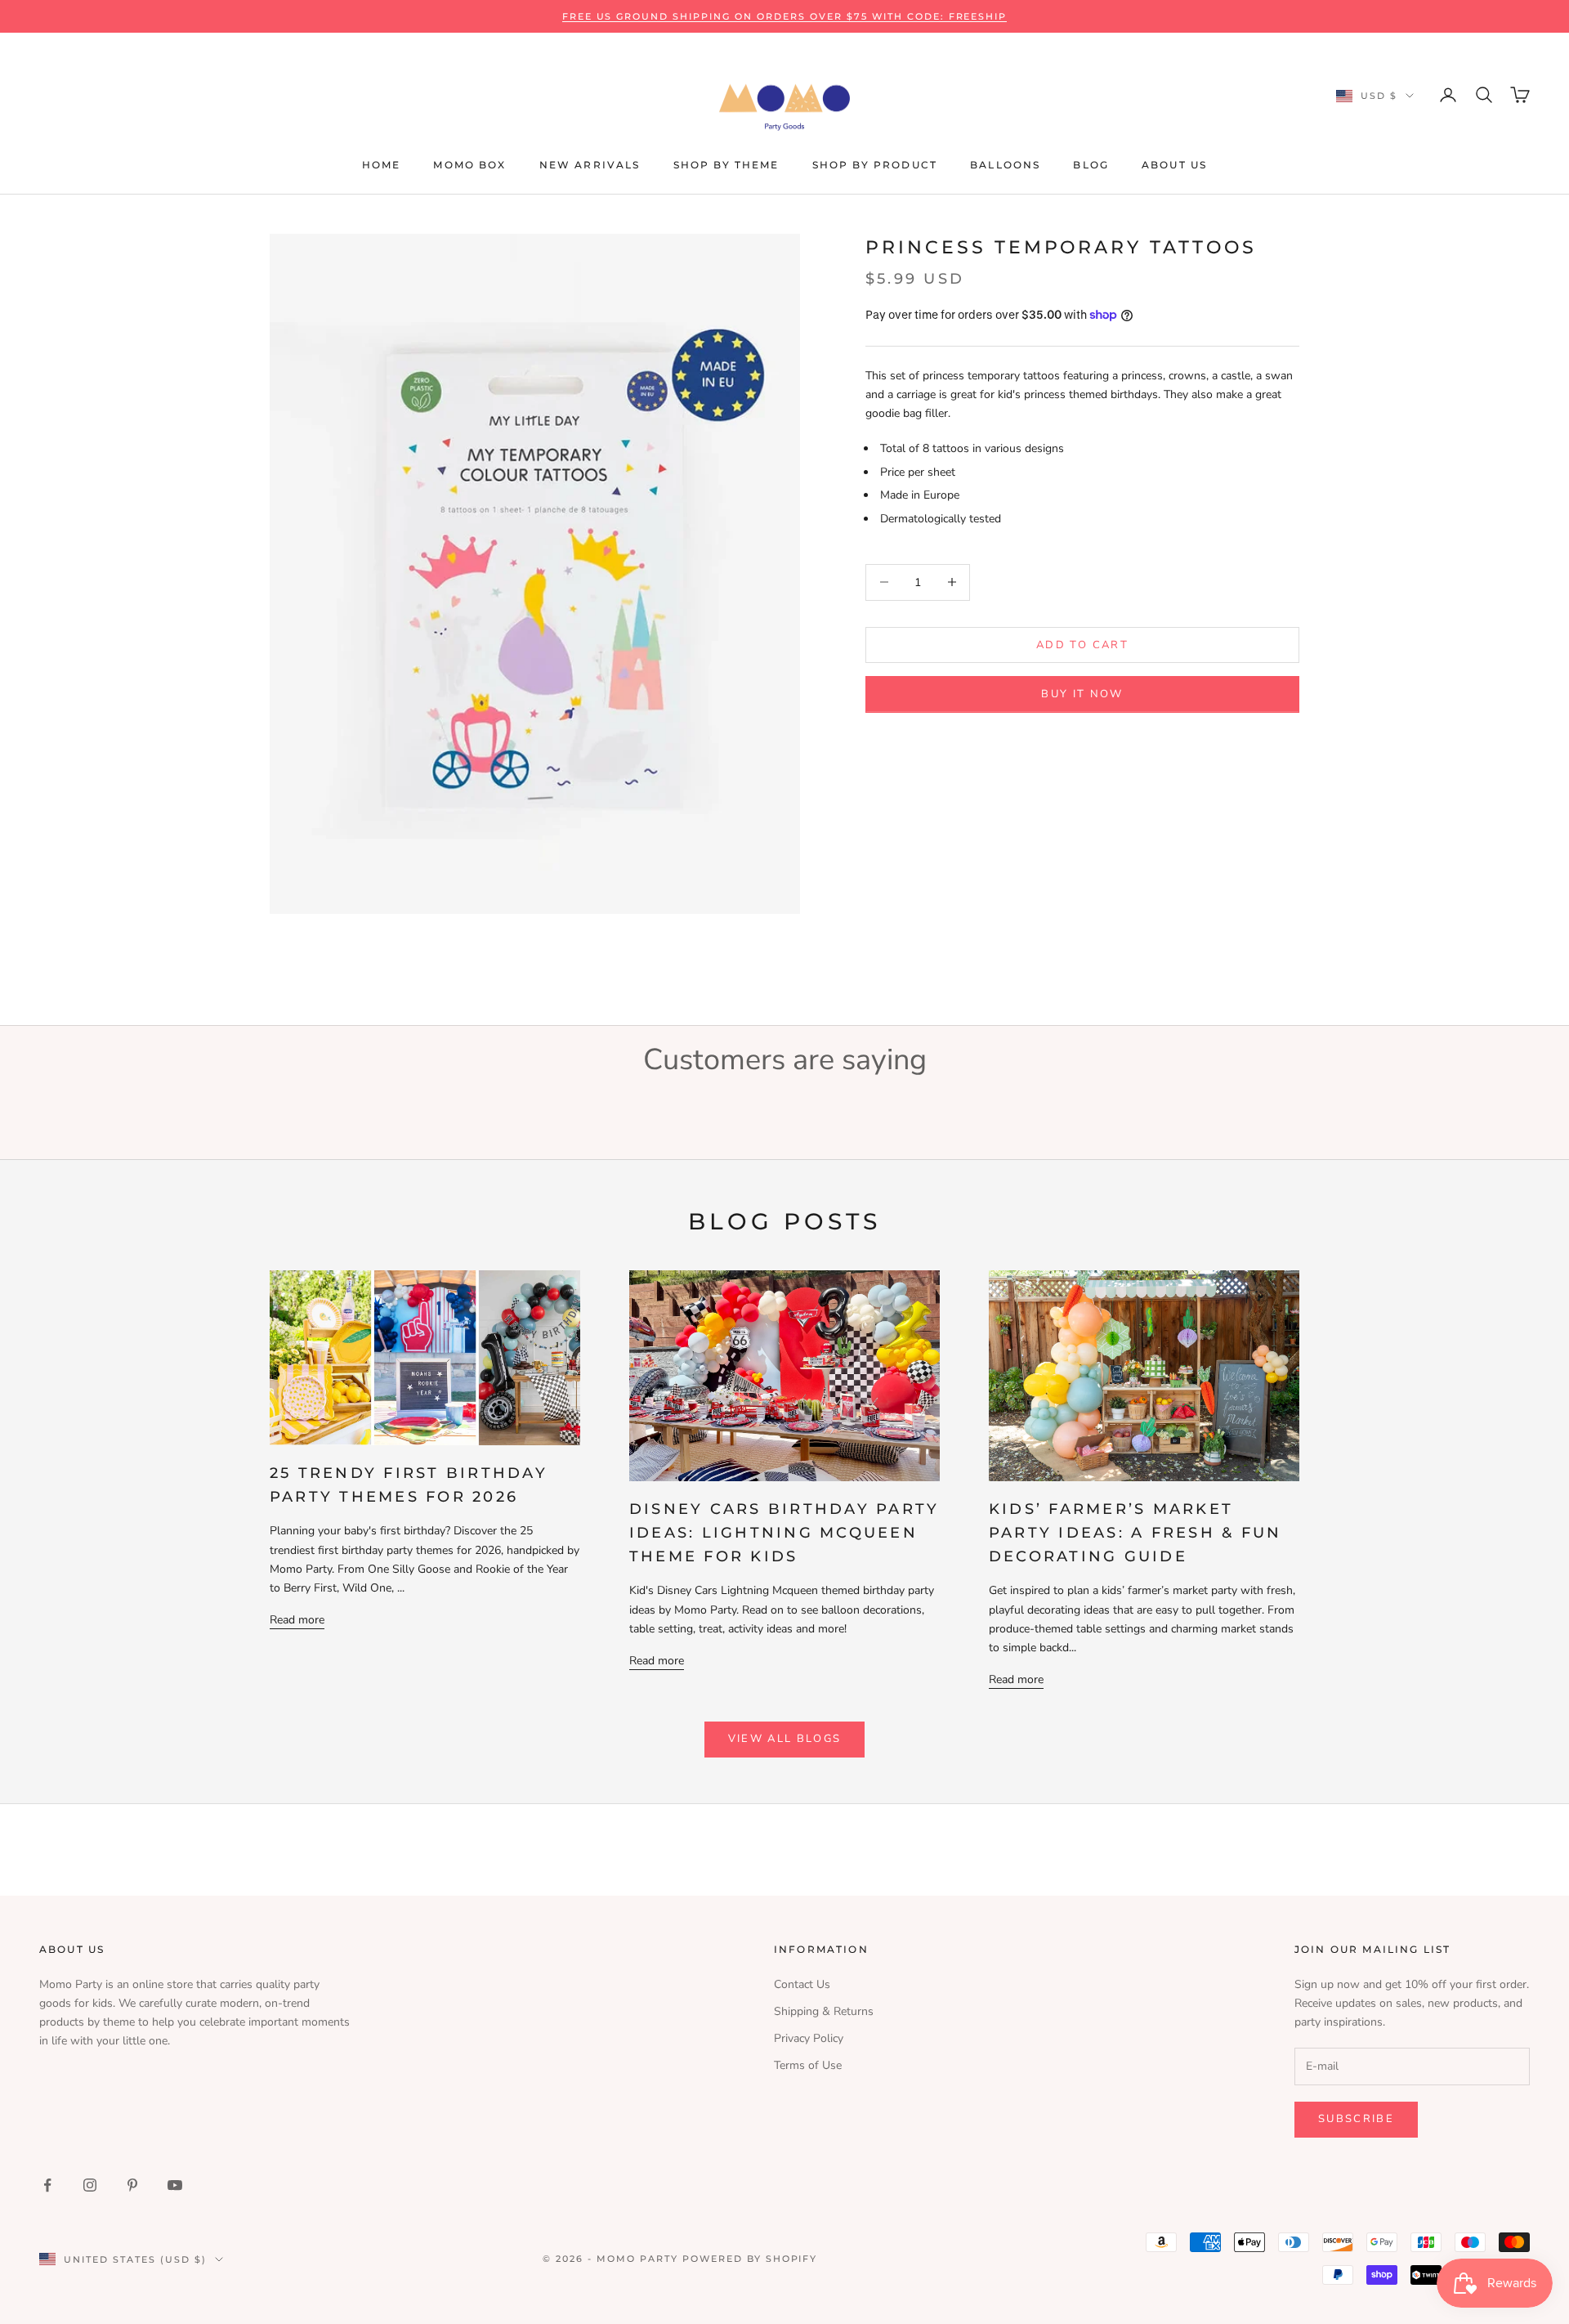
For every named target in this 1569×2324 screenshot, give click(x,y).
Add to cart (1082, 644)
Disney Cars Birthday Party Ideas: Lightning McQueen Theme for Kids (784, 1533)
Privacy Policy (809, 2038)
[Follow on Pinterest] (132, 2185)
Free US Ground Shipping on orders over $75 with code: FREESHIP (785, 16)
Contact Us (802, 1984)
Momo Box (469, 165)
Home (382, 165)
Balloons (1005, 165)
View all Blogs (785, 1739)
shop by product (875, 165)
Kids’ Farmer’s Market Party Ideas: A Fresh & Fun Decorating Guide (1135, 1533)
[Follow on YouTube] (175, 2185)
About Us (1174, 165)
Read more (297, 1620)
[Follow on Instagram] (90, 2185)
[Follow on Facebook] (47, 2185)
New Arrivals (590, 165)
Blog (1091, 165)
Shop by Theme (726, 165)
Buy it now (1082, 693)
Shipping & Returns (824, 2011)
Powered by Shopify (750, 2259)
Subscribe (1356, 2119)
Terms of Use (808, 2065)
